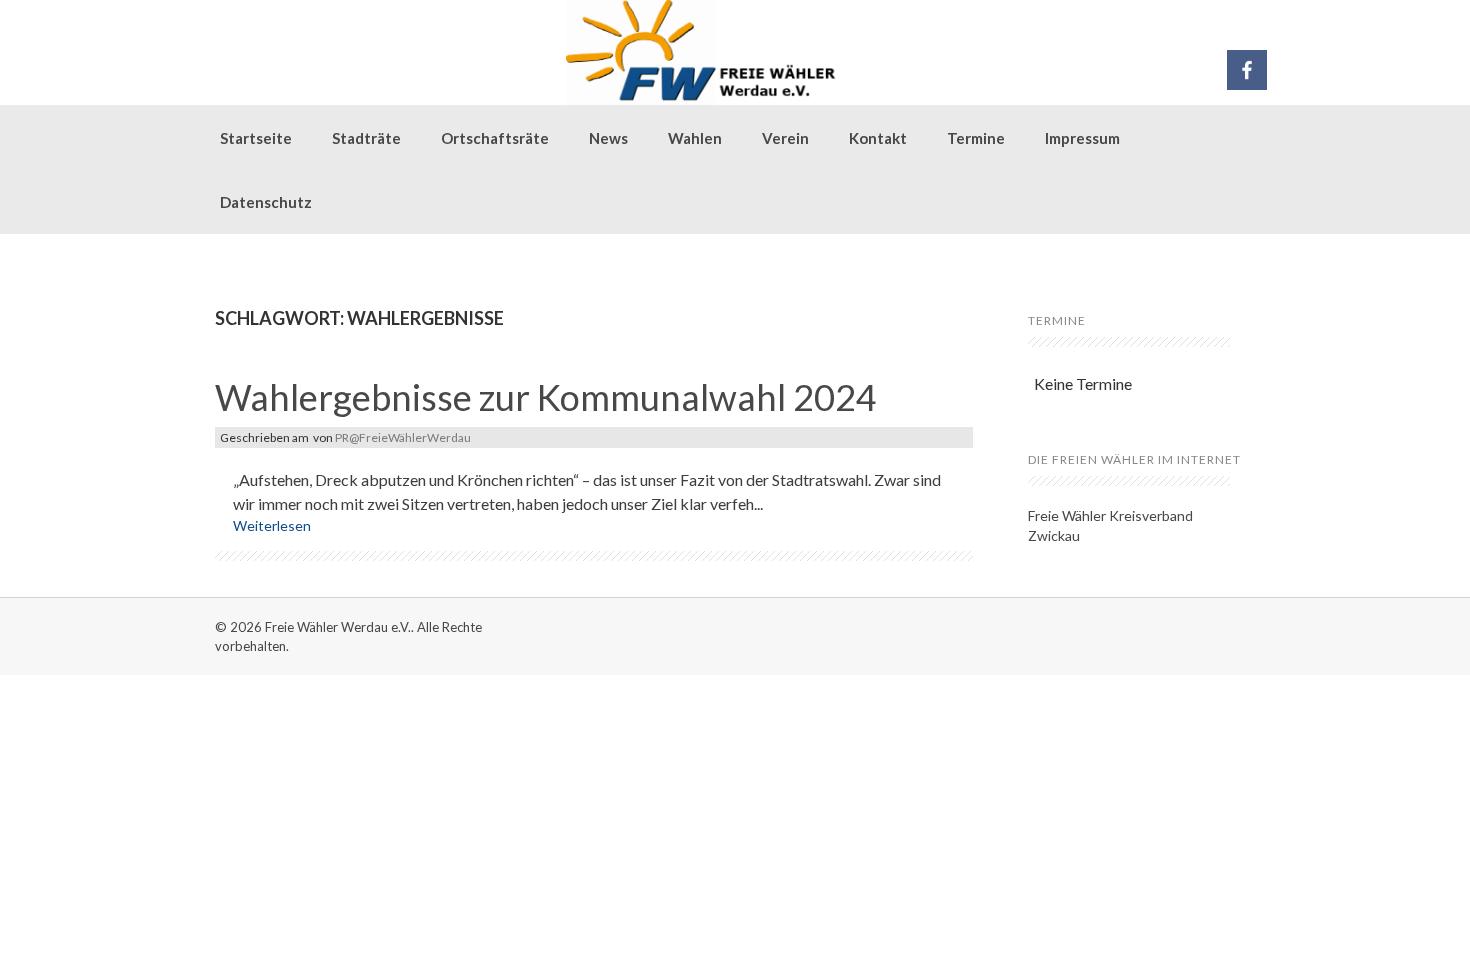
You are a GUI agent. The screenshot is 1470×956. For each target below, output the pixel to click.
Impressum (1082, 138)
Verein (785, 138)
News (608, 138)
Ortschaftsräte (495, 138)
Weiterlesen (272, 525)
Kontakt (878, 138)
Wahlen (695, 138)
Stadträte (366, 138)
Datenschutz (266, 202)
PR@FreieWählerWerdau (403, 437)
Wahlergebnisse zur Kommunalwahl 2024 (546, 397)
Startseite (256, 138)
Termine (976, 138)
